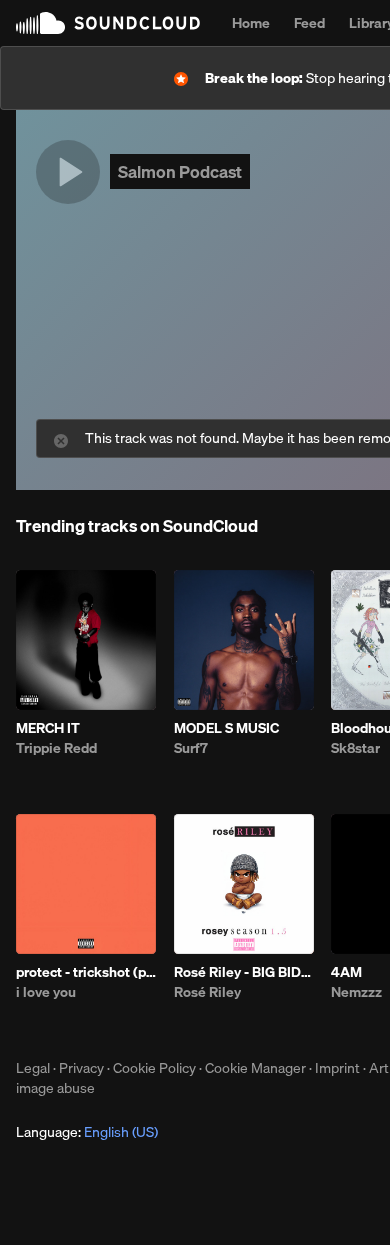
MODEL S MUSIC (226, 728)
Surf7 (191, 748)
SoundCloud (108, 23)
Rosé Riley (207, 992)
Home (251, 23)
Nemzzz (356, 992)
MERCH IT (48, 728)
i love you (46, 992)
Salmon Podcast (180, 171)
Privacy (81, 1068)
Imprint (337, 1068)
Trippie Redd (56, 748)
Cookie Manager (255, 1068)
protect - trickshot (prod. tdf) (86, 972)
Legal (33, 1068)
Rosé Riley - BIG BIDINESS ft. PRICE (244, 972)
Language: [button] (87, 1132)
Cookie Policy (154, 1068)
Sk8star (355, 748)
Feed (309, 23)
